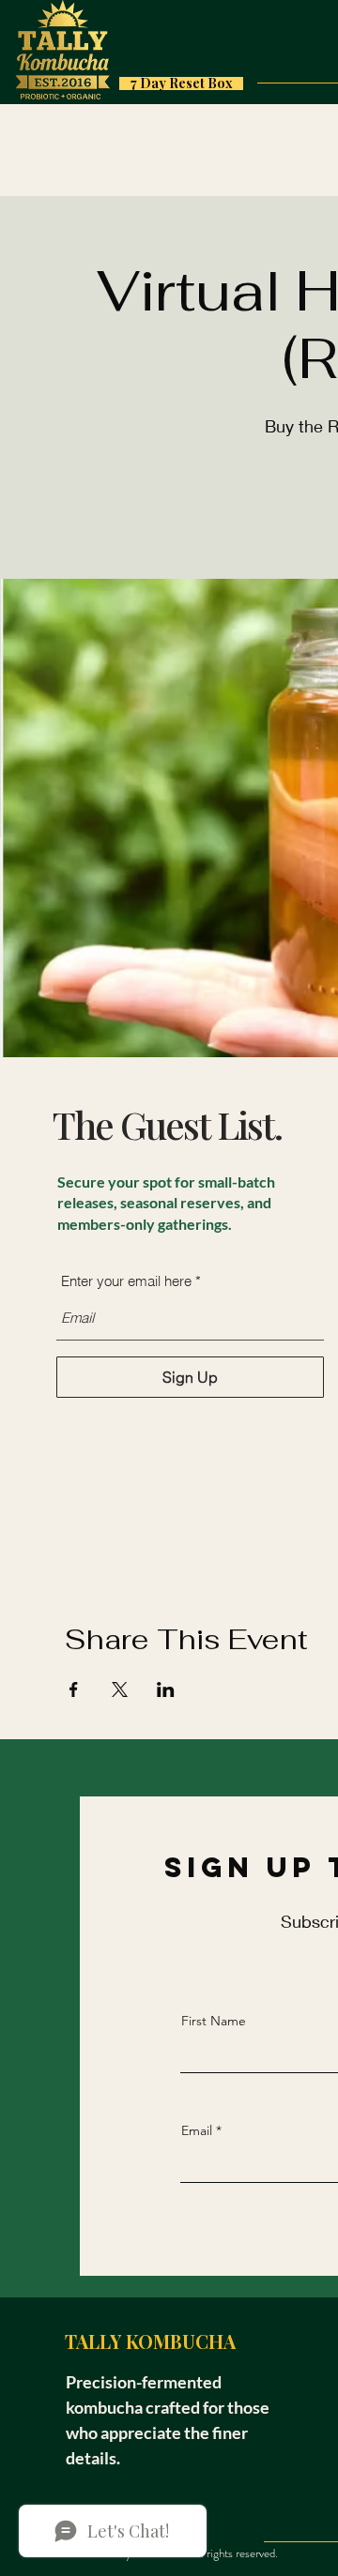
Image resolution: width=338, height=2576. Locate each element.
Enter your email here (126, 1281)
